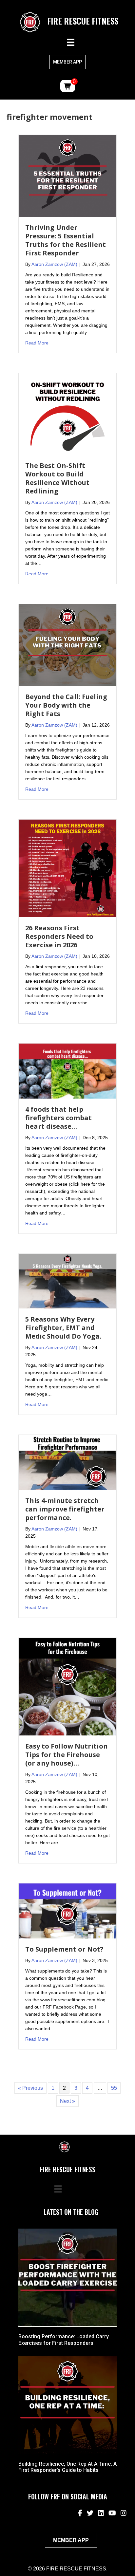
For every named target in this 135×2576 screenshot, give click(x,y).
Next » (67, 2101)
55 (114, 2088)
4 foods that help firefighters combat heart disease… (58, 1118)
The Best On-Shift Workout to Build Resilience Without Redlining (57, 478)
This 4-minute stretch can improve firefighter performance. (65, 1509)
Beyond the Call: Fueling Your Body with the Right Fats (66, 705)
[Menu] (71, 42)
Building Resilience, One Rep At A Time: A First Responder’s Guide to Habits (67, 2467)
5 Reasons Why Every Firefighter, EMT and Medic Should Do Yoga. (63, 1328)
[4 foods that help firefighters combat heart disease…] (67, 1071)
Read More (37, 343)
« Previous (30, 2088)
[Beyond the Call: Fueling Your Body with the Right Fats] (67, 645)
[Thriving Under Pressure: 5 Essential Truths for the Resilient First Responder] (67, 175)
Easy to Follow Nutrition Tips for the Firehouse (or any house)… (67, 1755)
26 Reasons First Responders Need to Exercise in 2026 (59, 936)
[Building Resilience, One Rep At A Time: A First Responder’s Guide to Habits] (67, 2405)
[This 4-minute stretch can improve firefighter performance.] (67, 1462)
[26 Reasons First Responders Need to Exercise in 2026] (67, 868)
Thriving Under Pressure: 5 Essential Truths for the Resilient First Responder (66, 240)
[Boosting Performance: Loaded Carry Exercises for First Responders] (67, 2278)
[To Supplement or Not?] (67, 1910)
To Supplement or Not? (64, 1949)
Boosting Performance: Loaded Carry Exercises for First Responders (64, 2340)
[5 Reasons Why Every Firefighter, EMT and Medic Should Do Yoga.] (67, 1281)
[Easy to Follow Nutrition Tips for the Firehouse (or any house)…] (67, 1686)
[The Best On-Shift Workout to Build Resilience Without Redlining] (67, 414)
